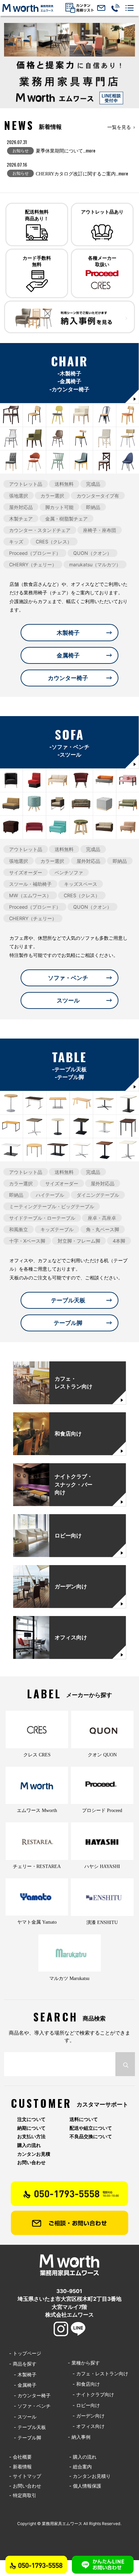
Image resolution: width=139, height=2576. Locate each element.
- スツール (23, 2417)
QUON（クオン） (92, 553)
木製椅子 (68, 633)
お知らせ (21, 151)
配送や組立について (91, 2128)
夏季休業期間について (66, 151)
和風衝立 (19, 1229)
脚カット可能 (59, 507)
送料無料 (64, 484)
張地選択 (19, 495)
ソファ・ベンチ (68, 978)
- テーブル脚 (25, 2438)
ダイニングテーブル (98, 1195)
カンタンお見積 (34, 2154)
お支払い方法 (31, 2136)
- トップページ (25, 2353)
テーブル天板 (68, 1300)
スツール (68, 1000)
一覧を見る (119, 127)
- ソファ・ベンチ (30, 2406)
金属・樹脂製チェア (66, 519)
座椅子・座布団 (100, 530)
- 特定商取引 (23, 2495)
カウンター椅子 (68, 678)
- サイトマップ (25, 2476)
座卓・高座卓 (102, 1218)
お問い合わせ (31, 2162)
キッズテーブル (57, 1229)
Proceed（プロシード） (35, 553)
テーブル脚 (68, 1323)
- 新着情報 (20, 2467)
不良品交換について (91, 2136)
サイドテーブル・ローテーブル (42, 1218)
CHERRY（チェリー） (33, 564)
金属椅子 (68, 655)
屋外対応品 (21, 507)
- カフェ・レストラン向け (98, 2373)
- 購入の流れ (83, 2457)
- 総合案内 (80, 2467)
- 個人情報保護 (85, 2486)
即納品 (93, 507)
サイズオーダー (26, 872)
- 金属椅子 (23, 2385)
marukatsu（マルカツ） (95, 564)
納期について (31, 2128)
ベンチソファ (69, 872)
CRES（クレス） (54, 542)
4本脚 (119, 1241)
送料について (84, 2119)
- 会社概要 (20, 2457)
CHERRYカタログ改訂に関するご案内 (82, 174)
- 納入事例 (79, 2437)
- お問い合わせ (25, 2486)
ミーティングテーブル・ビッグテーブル (52, 1206)
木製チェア (21, 519)
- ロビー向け (84, 2405)
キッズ (16, 542)
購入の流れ (29, 2145)
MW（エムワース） (30, 895)
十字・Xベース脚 (27, 1241)
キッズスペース (81, 884)
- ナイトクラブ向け (91, 2394)
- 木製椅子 (23, 2374)
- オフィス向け (86, 2426)
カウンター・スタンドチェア (40, 530)
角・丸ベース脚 (103, 1229)
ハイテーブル (50, 1195)
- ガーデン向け (86, 2416)
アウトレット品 (26, 484)
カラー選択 (52, 495)
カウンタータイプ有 (98, 495)
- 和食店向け (84, 2384)
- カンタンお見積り (90, 2476)
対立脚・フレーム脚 (79, 1241)
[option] (69, 66)
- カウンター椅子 (30, 2395)
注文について (31, 2119)
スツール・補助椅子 (30, 884)
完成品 (93, 484)
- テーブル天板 (27, 2427)
